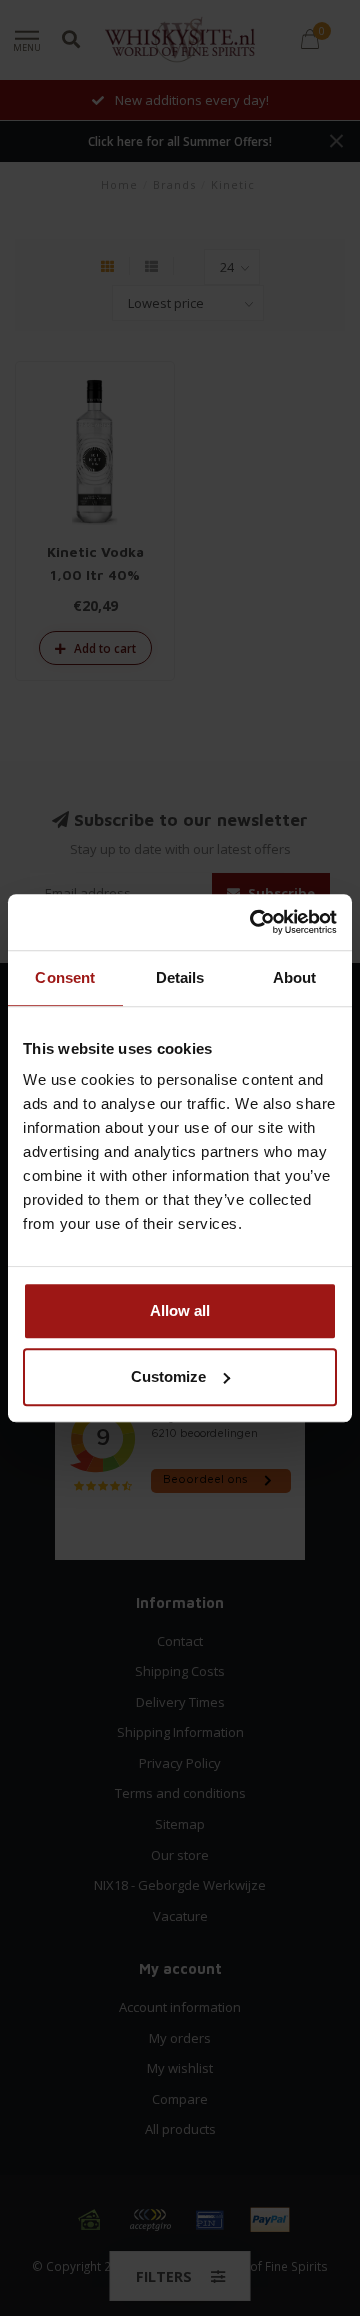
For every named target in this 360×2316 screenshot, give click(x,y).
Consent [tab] (65, 977)
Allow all (180, 1310)
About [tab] (295, 977)
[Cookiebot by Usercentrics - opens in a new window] (254, 922)
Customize (168, 1376)
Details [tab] (180, 977)
